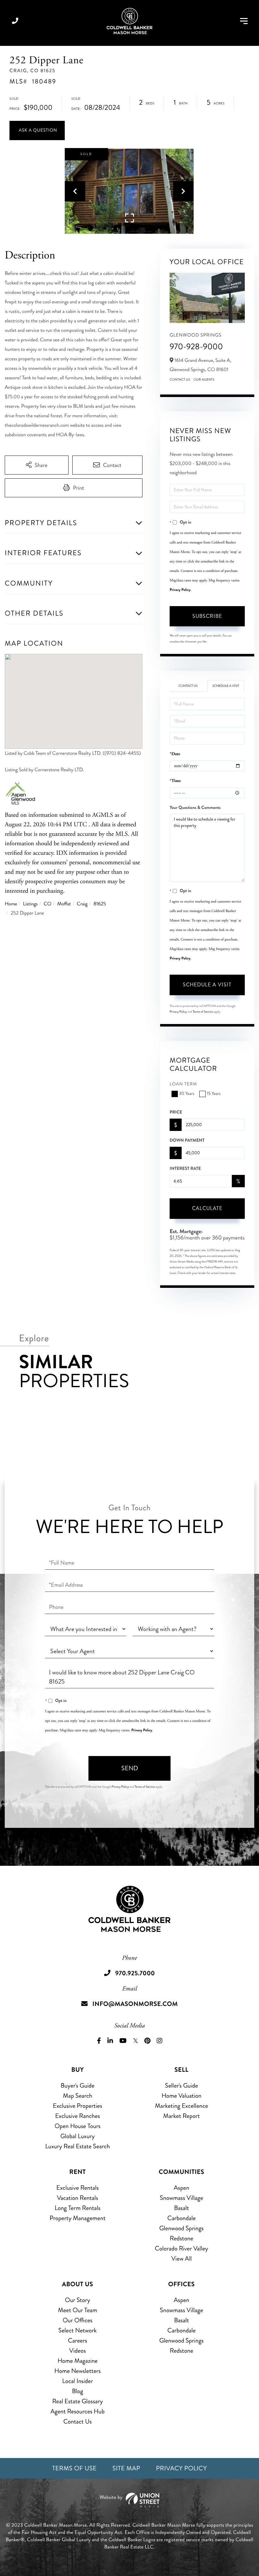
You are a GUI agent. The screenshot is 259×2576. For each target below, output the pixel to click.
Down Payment (187, 1140)
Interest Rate (185, 1169)
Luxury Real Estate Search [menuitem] (78, 2146)
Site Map (126, 2468)
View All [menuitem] (181, 2259)
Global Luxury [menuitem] (78, 2136)
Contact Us (180, 380)
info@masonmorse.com (135, 2004)
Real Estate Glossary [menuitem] (77, 2401)
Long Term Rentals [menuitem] (78, 2208)
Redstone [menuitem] (182, 2238)
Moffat (64, 904)
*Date (175, 754)
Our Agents (204, 380)
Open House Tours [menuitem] (78, 2126)
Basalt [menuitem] (181, 2208)
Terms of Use (74, 2468)
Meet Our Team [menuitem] (78, 2310)
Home (11, 904)
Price (176, 1112)
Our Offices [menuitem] (78, 2320)
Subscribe (207, 616)
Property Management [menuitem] (78, 2218)
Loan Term (183, 1084)
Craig (82, 904)
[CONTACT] (37, 130)
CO (47, 904)
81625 (100, 904)
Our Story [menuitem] (77, 2300)
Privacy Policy (180, 590)
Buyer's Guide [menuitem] (78, 2086)
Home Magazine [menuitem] (78, 2361)
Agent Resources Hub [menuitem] (78, 2411)
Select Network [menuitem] (78, 2330)
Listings (30, 904)
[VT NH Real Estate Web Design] (129, 2500)
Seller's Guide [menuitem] (181, 2086)
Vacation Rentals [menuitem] (77, 2198)
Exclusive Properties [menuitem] (77, 2106)
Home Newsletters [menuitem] (78, 2371)
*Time (175, 781)
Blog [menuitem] (78, 2391)
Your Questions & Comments (195, 808)
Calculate (207, 1208)
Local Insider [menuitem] (78, 2381)
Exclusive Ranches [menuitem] (77, 2116)
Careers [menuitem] (78, 2340)
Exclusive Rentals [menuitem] (77, 2188)
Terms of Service (203, 1012)
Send (130, 1768)
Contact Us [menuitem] (78, 2421)
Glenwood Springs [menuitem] (181, 2228)
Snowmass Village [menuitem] (181, 2198)
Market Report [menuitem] (182, 2116)
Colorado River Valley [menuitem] (181, 2248)
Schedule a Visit (226, 686)
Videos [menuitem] (78, 2351)
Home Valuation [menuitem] (181, 2096)
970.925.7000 (15, 21)
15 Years (214, 1094)
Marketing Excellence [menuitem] (181, 2106)
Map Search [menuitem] (78, 2096)
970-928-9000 (196, 347)
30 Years (187, 1094)
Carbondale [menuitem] (182, 2218)
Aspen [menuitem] (181, 2188)
